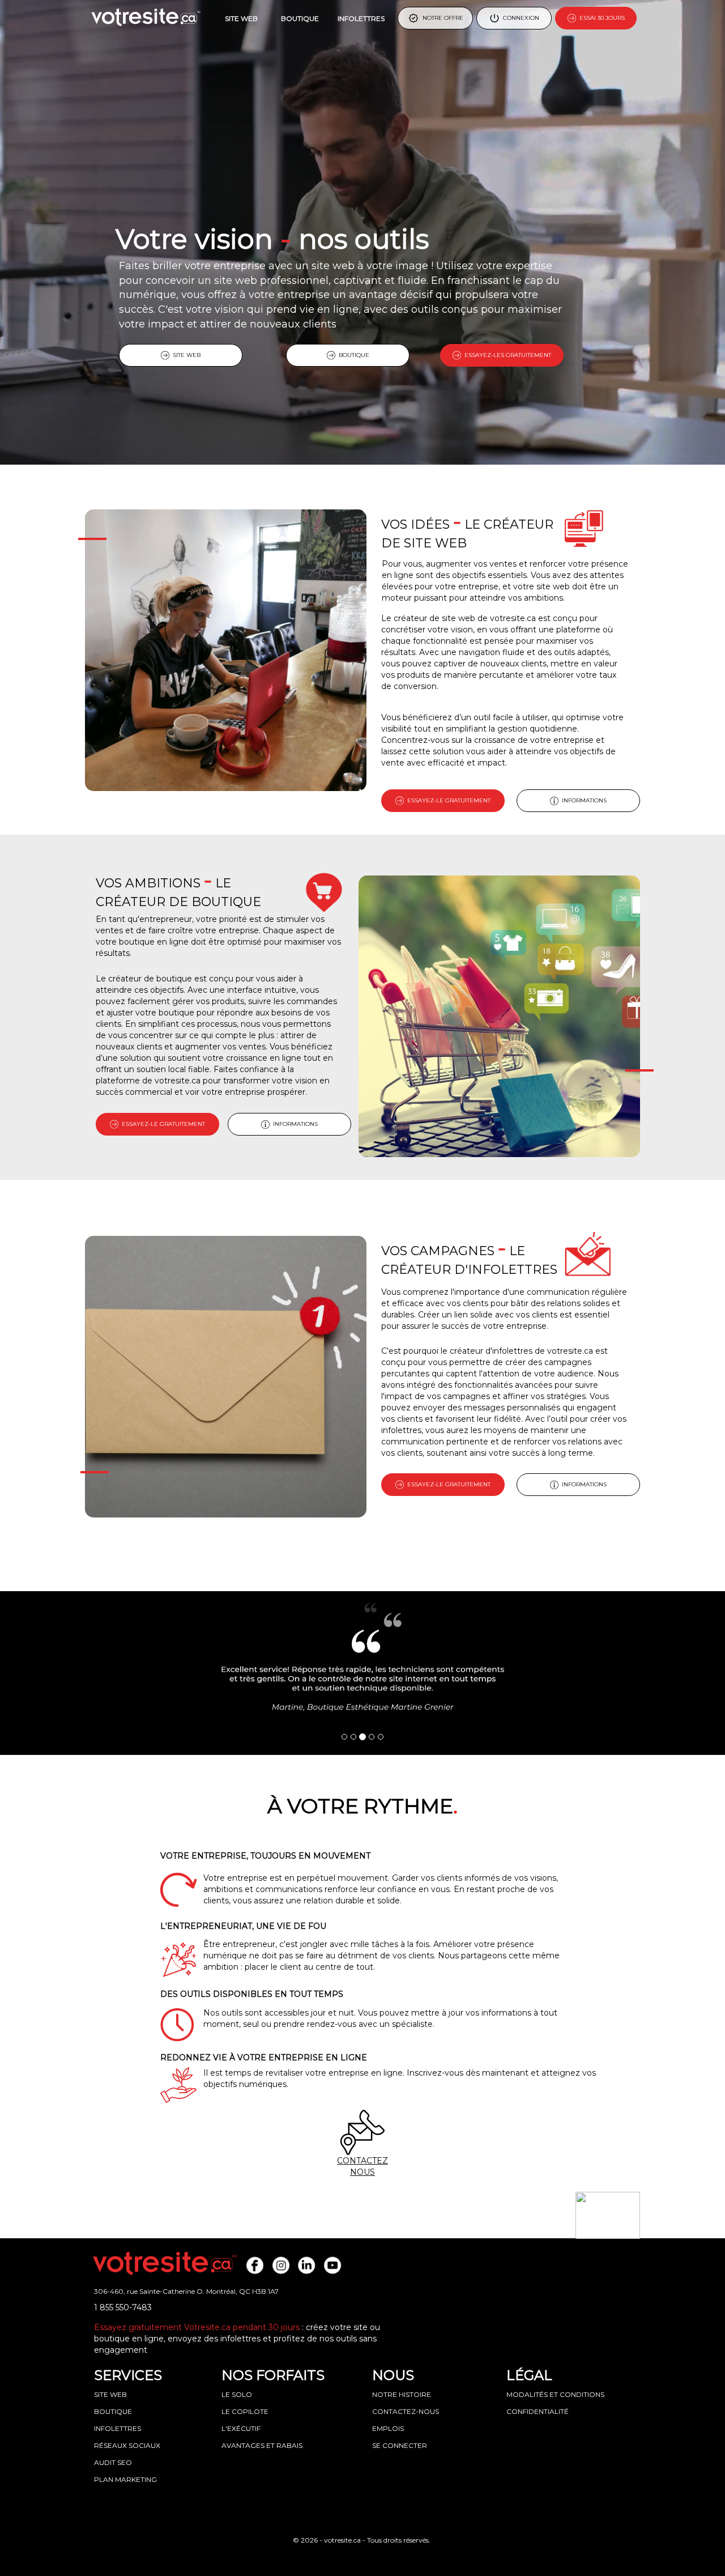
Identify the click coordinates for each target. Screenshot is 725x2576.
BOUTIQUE (300, 18)
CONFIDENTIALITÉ (538, 2411)
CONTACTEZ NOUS (362, 2166)
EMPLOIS (388, 2428)
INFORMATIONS (583, 800)
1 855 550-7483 (123, 2307)
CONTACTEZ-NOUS (406, 2411)
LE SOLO (237, 2394)
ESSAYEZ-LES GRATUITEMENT (506, 355)
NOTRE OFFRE (441, 18)
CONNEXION (519, 18)
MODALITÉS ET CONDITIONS (555, 2394)
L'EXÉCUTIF (241, 2428)
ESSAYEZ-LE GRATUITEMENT (447, 800)
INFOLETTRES (361, 18)
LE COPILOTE (245, 2411)
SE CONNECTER (400, 2445)
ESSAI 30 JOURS (600, 18)
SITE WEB (241, 18)
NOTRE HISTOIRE (402, 2394)
